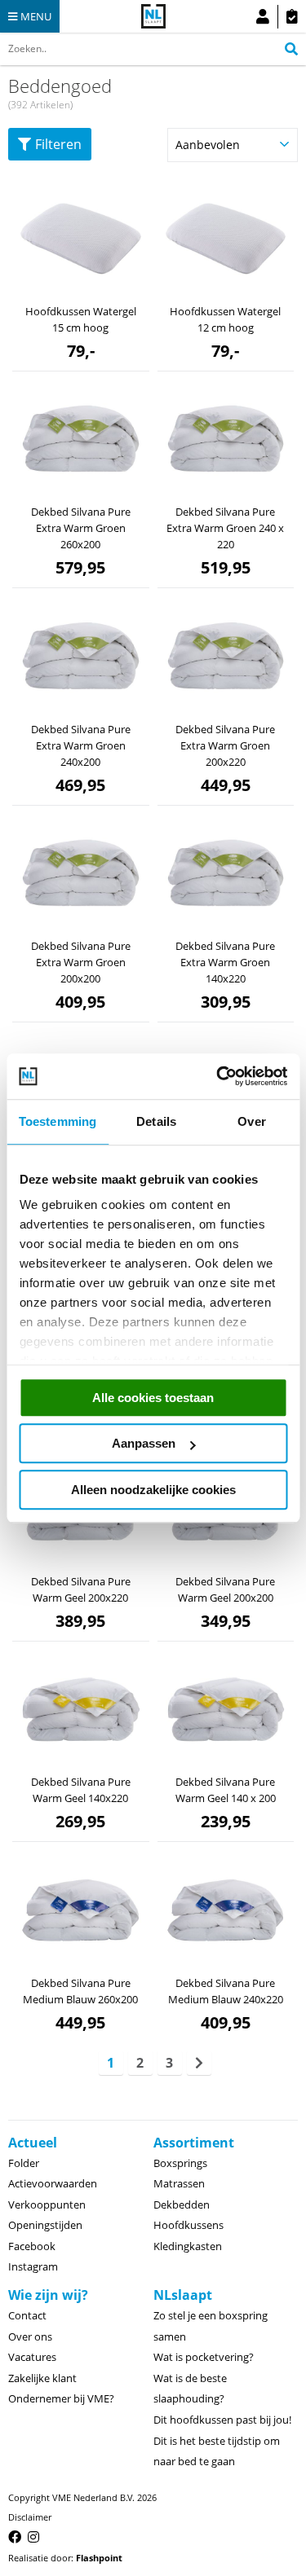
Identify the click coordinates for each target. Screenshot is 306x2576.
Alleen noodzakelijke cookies (153, 1490)
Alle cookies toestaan (153, 1398)
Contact (27, 2315)
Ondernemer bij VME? (61, 2398)
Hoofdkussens (188, 2225)
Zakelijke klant (42, 2378)
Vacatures (32, 2357)
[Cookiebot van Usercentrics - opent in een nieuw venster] (218, 1076)
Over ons (30, 2336)
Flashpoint (99, 2558)
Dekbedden (182, 2205)
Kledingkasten (188, 2246)
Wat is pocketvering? (204, 2357)
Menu (36, 16)
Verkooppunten (47, 2205)
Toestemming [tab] (58, 1121)
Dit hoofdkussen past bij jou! (222, 2420)
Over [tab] (251, 1121)
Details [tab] (156, 1121)
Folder (24, 2163)
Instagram (33, 2266)
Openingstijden (45, 2225)
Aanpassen (144, 1443)
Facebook (32, 2246)
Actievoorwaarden (53, 2183)
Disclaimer (30, 2517)
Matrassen (179, 2183)
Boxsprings (180, 2163)
